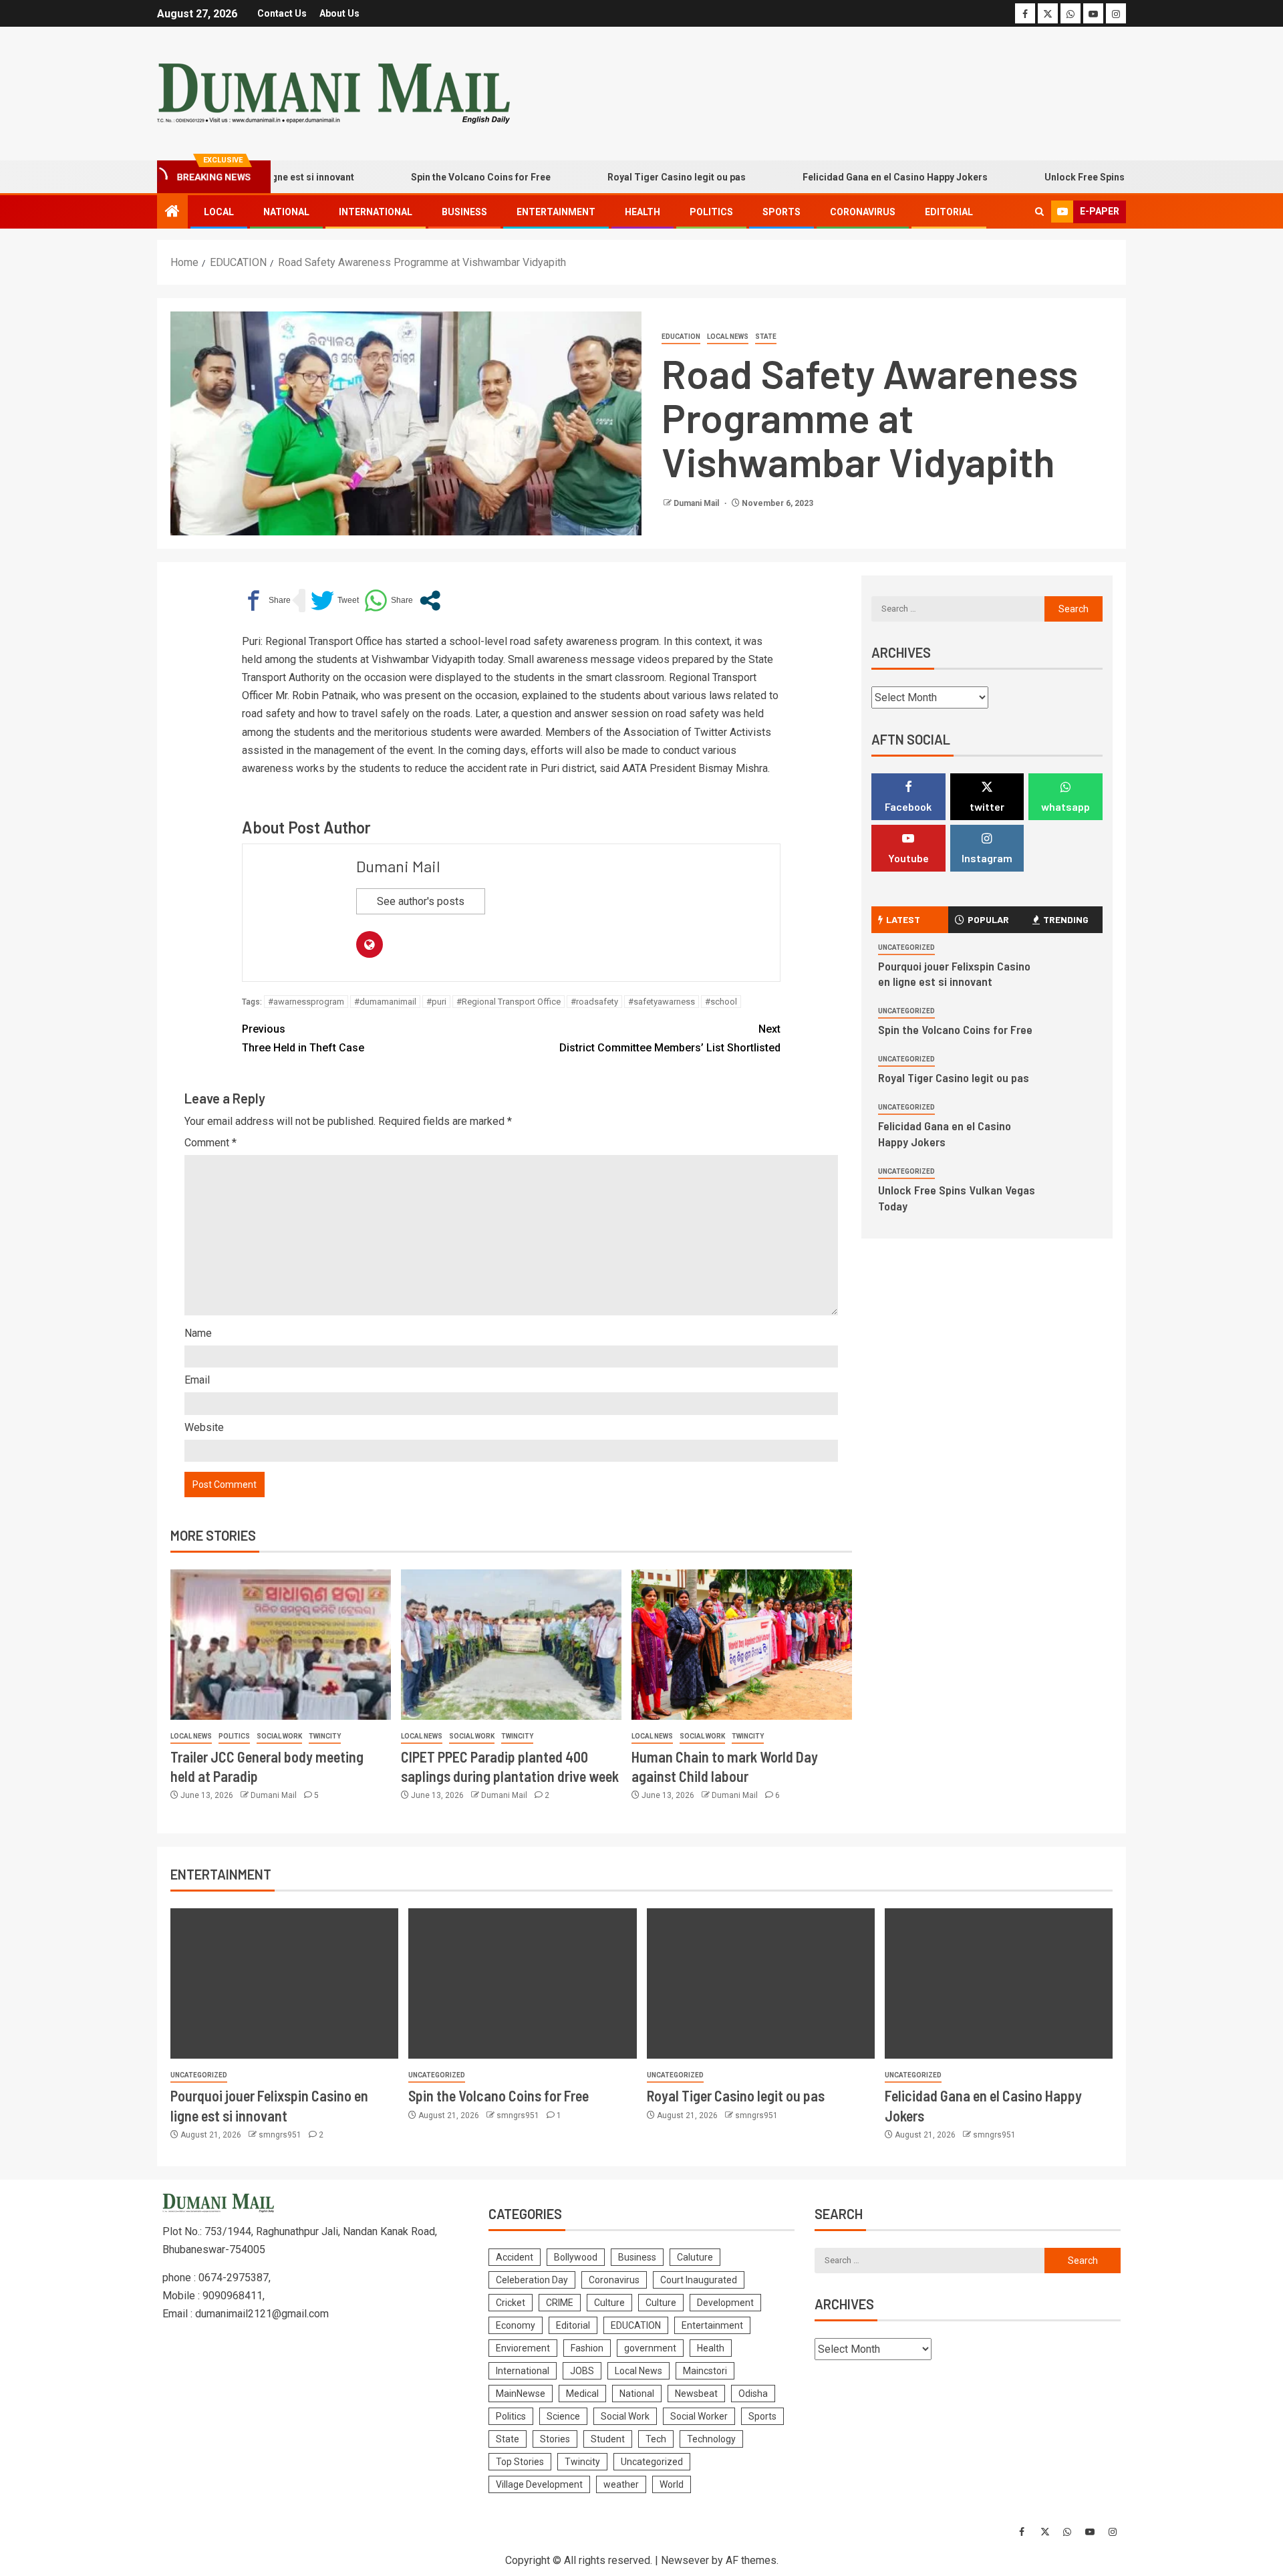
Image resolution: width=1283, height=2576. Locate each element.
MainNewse (521, 2394)
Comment (210, 1143)
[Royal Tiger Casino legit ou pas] (761, 1983)
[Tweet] (335, 601)
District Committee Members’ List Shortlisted (670, 1038)
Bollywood (576, 2257)
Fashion (587, 2348)
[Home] (172, 213)
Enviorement (523, 2348)
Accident (515, 2257)
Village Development (539, 2484)
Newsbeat (696, 2394)
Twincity (325, 1736)
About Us (339, 13)
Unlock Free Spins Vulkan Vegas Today (1083, 177)
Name (198, 1333)
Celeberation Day (532, 2280)
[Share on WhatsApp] (389, 601)
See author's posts (421, 901)
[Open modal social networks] (430, 601)
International (376, 212)
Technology (711, 2439)
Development (725, 2303)
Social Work (279, 1736)
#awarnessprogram (306, 1002)
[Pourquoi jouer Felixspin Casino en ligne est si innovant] (284, 1983)
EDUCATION (681, 337)
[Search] (1039, 212)
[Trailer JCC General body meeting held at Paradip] (281, 1645)
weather (621, 2484)
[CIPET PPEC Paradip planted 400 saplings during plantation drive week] (511, 1645)
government (650, 2348)
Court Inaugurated (699, 2280)
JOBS (582, 2371)
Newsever (685, 2560)
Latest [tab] (903, 919)
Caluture (695, 2257)
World (672, 2484)
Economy (516, 2325)
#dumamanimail (385, 1002)
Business (464, 212)
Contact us (282, 13)
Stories (555, 2439)
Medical (582, 2394)
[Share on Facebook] (266, 601)
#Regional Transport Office (509, 1002)
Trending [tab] (1066, 919)
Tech (656, 2439)
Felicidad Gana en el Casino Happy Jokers (848, 177)
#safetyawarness (662, 1002)
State (766, 337)
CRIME (560, 2303)
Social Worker (699, 2416)
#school (721, 1002)
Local (219, 212)
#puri (436, 1002)
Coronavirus (863, 212)
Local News (728, 337)
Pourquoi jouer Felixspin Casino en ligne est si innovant (954, 974)
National (286, 212)
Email (197, 1380)
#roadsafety (594, 1002)
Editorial (949, 212)
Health (643, 212)
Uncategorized (906, 947)
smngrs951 (281, 2135)
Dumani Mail (697, 503)
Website (204, 1427)
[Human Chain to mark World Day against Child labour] (742, 1645)
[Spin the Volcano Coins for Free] (522, 1983)
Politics (711, 212)
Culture (609, 2303)
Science (563, 2416)
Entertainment (556, 212)
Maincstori (705, 2371)
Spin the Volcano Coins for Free (433, 177)
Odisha (753, 2394)
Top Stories (520, 2462)
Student (608, 2439)
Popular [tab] (988, 919)
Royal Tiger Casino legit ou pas (629, 177)
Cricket (511, 2303)
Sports (781, 212)
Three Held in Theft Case (303, 1038)
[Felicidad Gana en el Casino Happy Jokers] (999, 1983)
